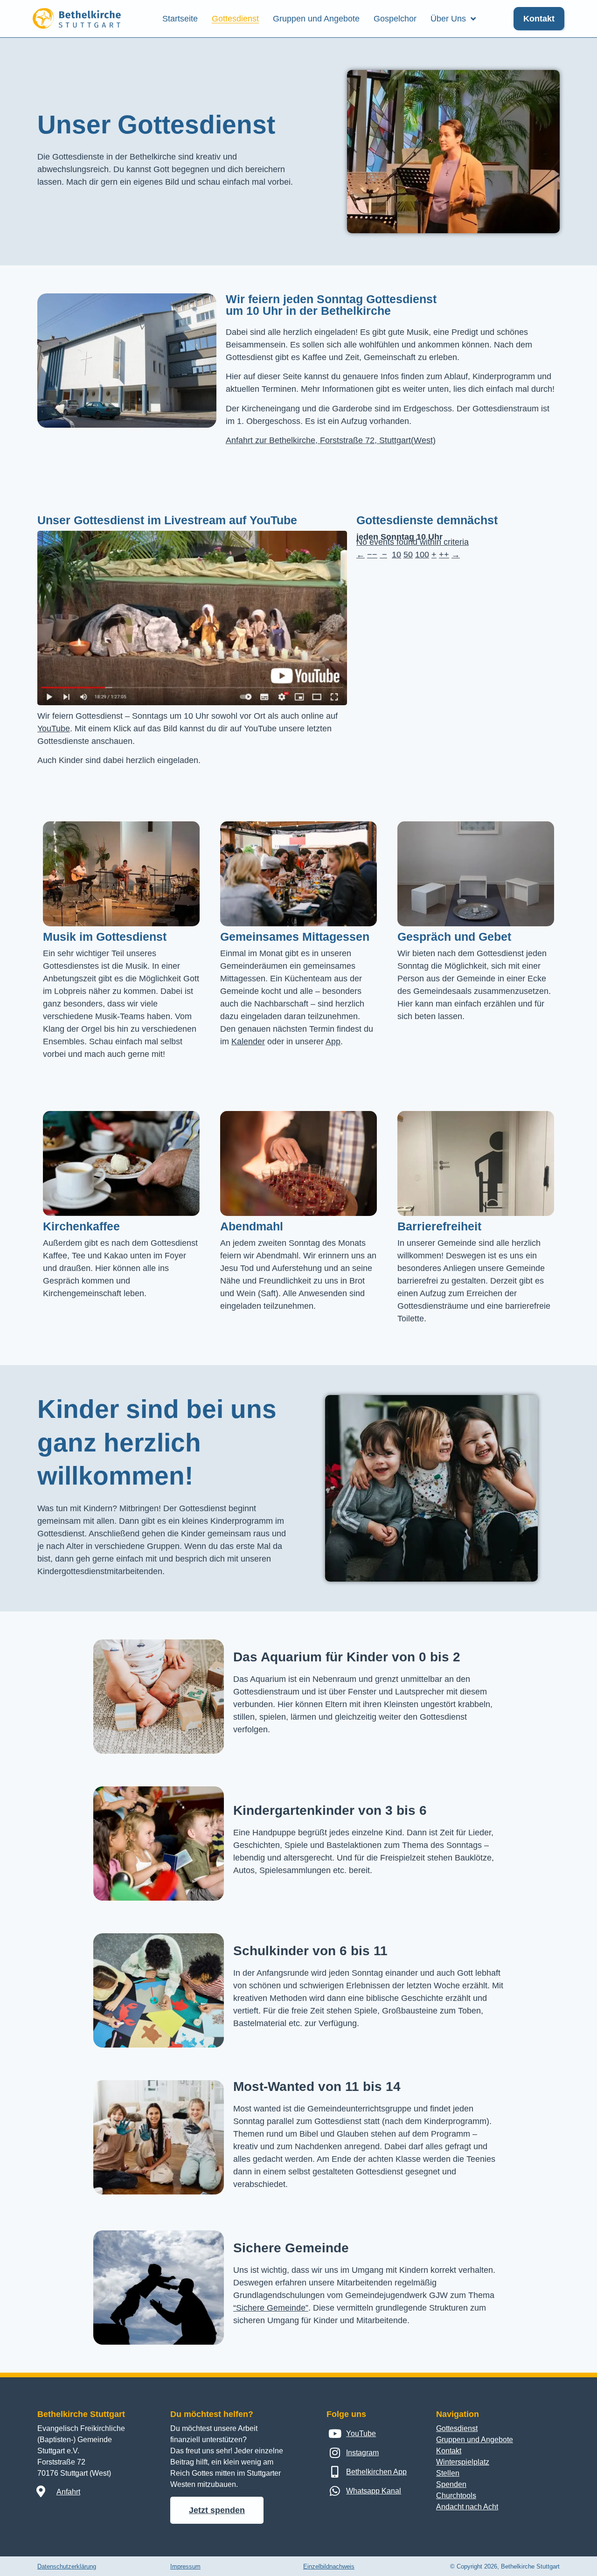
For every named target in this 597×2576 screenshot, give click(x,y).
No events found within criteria (413, 542)
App (333, 1042)
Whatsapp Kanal (374, 2491)
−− (372, 555)
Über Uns (448, 19)
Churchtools (456, 2496)
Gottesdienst (235, 19)
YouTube (54, 729)
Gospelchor (395, 19)
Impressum (185, 2566)
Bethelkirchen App (376, 2472)
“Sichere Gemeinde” (271, 2308)
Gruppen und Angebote (316, 19)
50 (408, 555)
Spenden (451, 2484)
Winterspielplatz (463, 2462)
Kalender (248, 1042)
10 (396, 555)
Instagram (362, 2453)
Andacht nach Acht (467, 2507)
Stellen (448, 2473)
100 (422, 555)
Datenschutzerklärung (67, 2566)
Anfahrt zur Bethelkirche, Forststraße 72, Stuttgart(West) (331, 440)
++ (444, 555)
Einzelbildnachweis (329, 2566)
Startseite (180, 19)
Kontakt (449, 2451)
